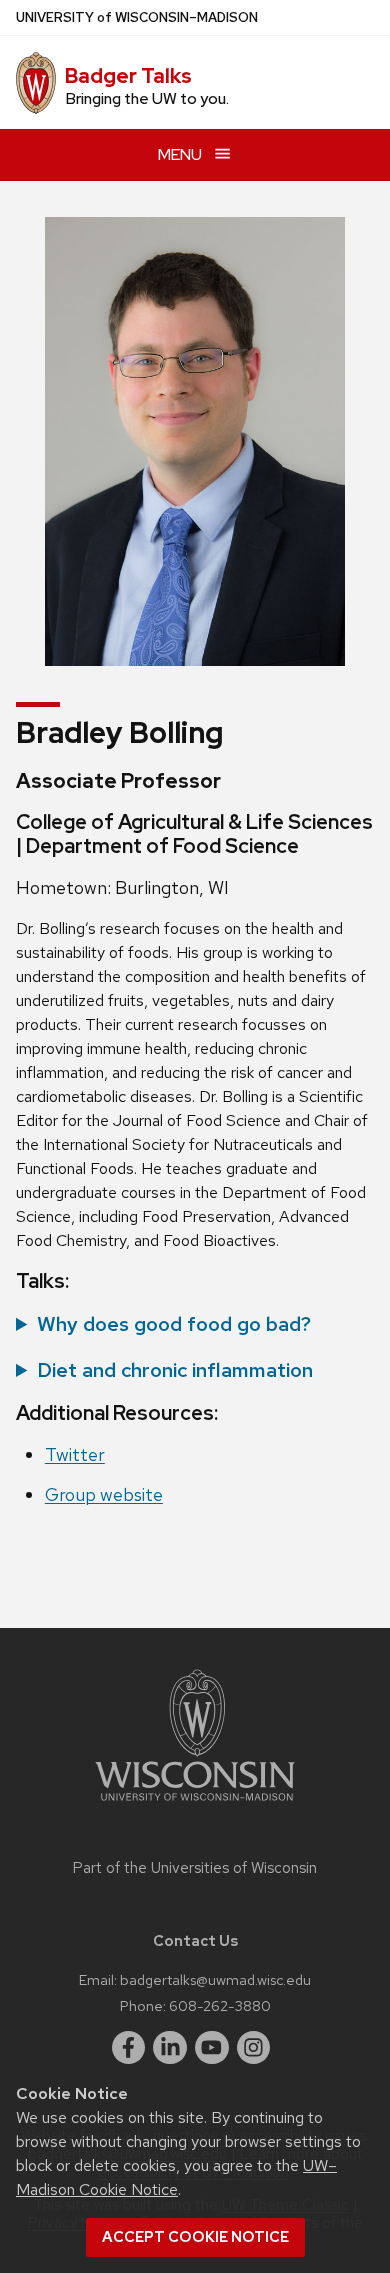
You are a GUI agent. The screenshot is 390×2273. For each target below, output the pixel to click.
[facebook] (129, 2048)
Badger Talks (128, 76)
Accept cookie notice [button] (195, 2237)
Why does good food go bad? (174, 1324)
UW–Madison (137, 17)
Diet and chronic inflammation (175, 1370)
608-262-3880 (220, 2005)
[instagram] (254, 2048)
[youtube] (212, 2048)
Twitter (75, 1454)
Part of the (195, 1868)
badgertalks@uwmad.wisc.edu (215, 1979)
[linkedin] (170, 2048)
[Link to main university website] (195, 1804)
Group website (104, 1494)
